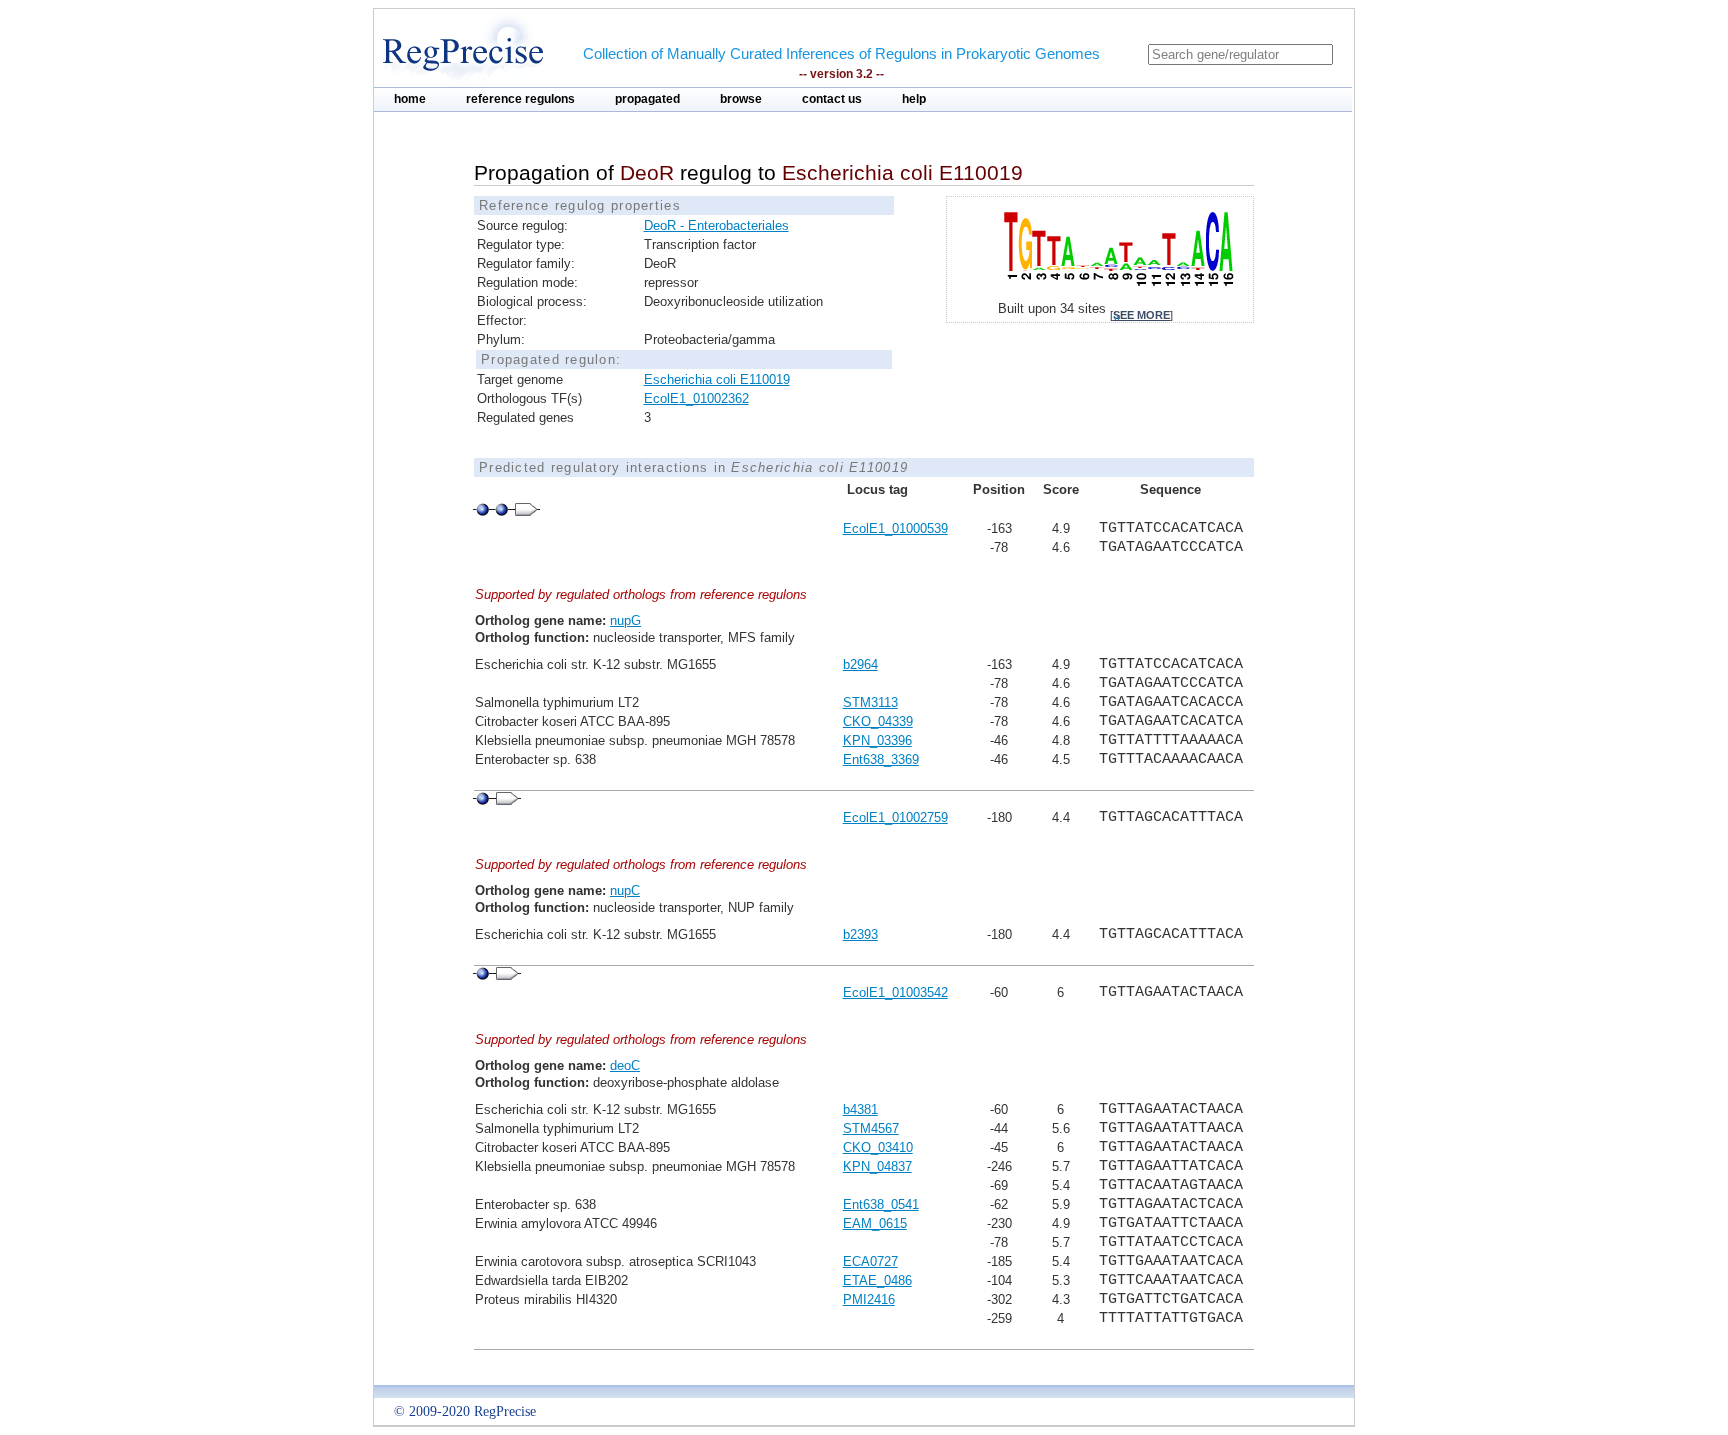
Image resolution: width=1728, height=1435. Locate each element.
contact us (832, 99)
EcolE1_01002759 (895, 817)
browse (741, 99)
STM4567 (871, 1128)
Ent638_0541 (881, 1204)
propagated (647, 99)
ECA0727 (870, 1261)
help (914, 99)
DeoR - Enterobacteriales (716, 225)
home (410, 99)
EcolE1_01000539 (895, 528)
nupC (625, 890)
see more (1141, 315)
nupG (625, 620)
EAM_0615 (875, 1223)
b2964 (860, 664)
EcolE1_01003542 (895, 992)
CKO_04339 (878, 721)
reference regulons (520, 99)
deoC (625, 1065)
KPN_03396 (877, 740)
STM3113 (870, 702)
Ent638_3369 (881, 759)
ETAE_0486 (877, 1280)
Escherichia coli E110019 (717, 379)
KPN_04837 (877, 1166)
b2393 (860, 934)
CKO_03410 (878, 1147)
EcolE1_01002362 (696, 398)
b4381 (860, 1109)
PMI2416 (869, 1299)
